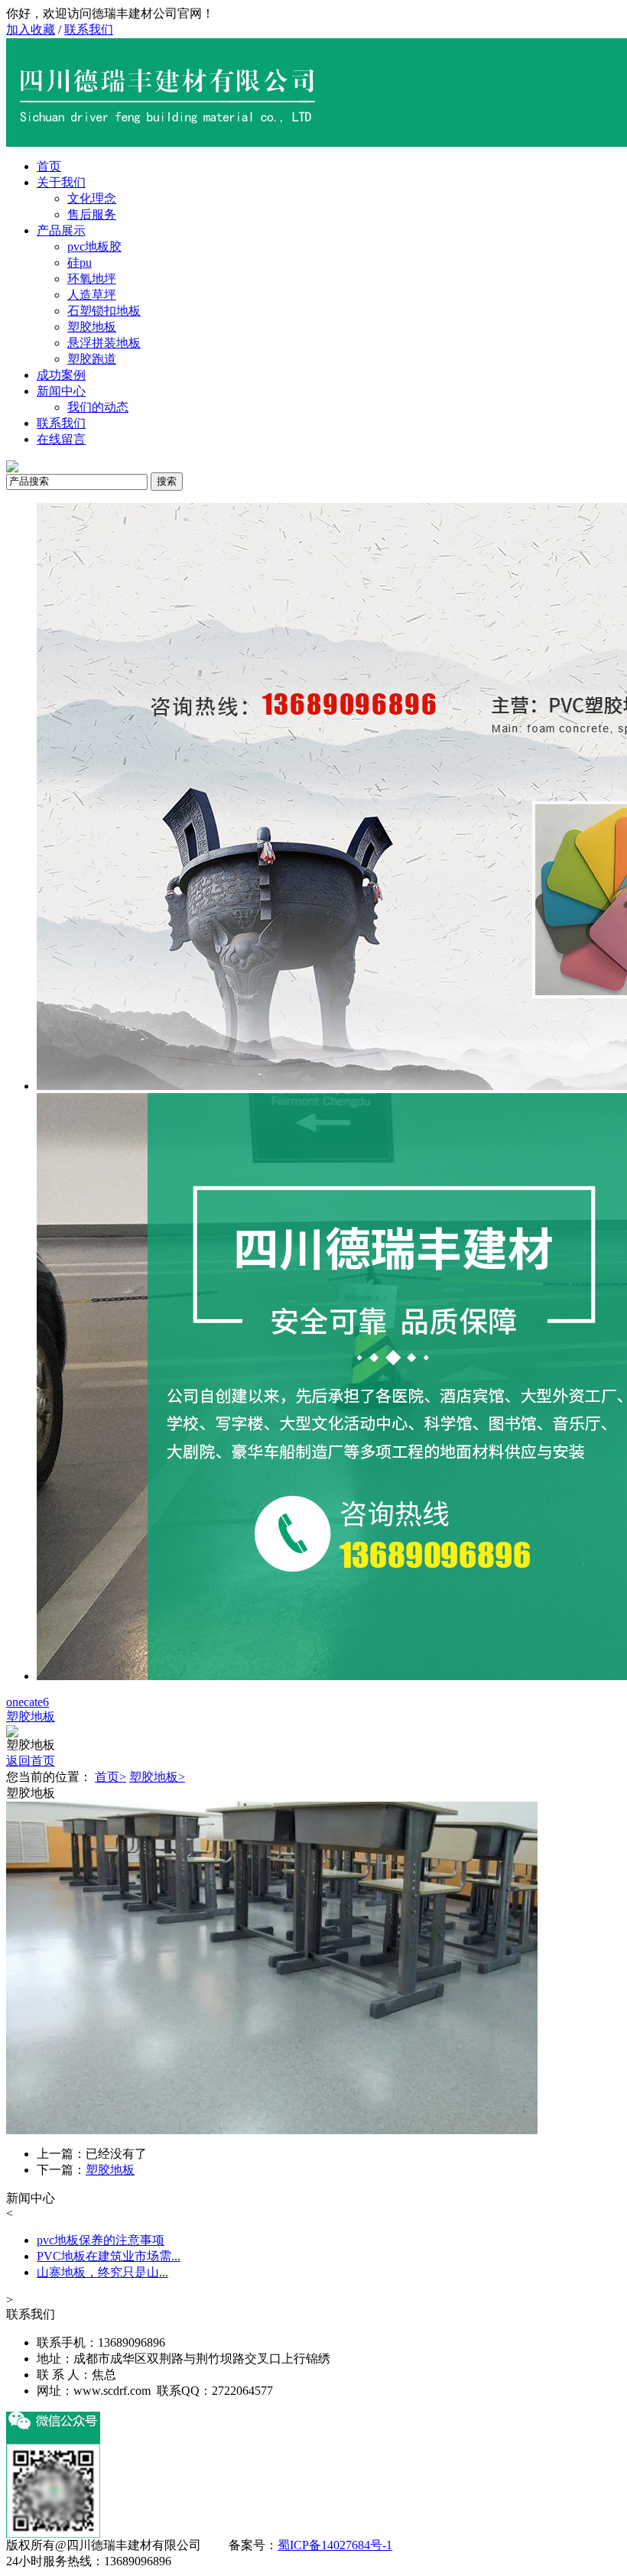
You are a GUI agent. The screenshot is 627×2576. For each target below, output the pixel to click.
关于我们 (61, 182)
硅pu (80, 263)
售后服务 (92, 214)
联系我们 (89, 29)
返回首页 (31, 1761)
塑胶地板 (92, 327)
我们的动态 (98, 407)
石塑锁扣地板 (104, 311)
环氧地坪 (92, 279)
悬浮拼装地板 (104, 343)
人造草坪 (92, 295)
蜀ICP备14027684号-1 (335, 2545)
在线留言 (61, 439)
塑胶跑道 (92, 359)
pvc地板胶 (94, 247)
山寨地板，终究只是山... (102, 2272)
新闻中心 (61, 391)
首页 (49, 166)
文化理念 (92, 198)
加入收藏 (31, 29)
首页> (110, 1777)
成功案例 (61, 375)
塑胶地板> (157, 1777)
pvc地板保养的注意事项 (101, 2240)
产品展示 (61, 230)
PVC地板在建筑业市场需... (109, 2256)
